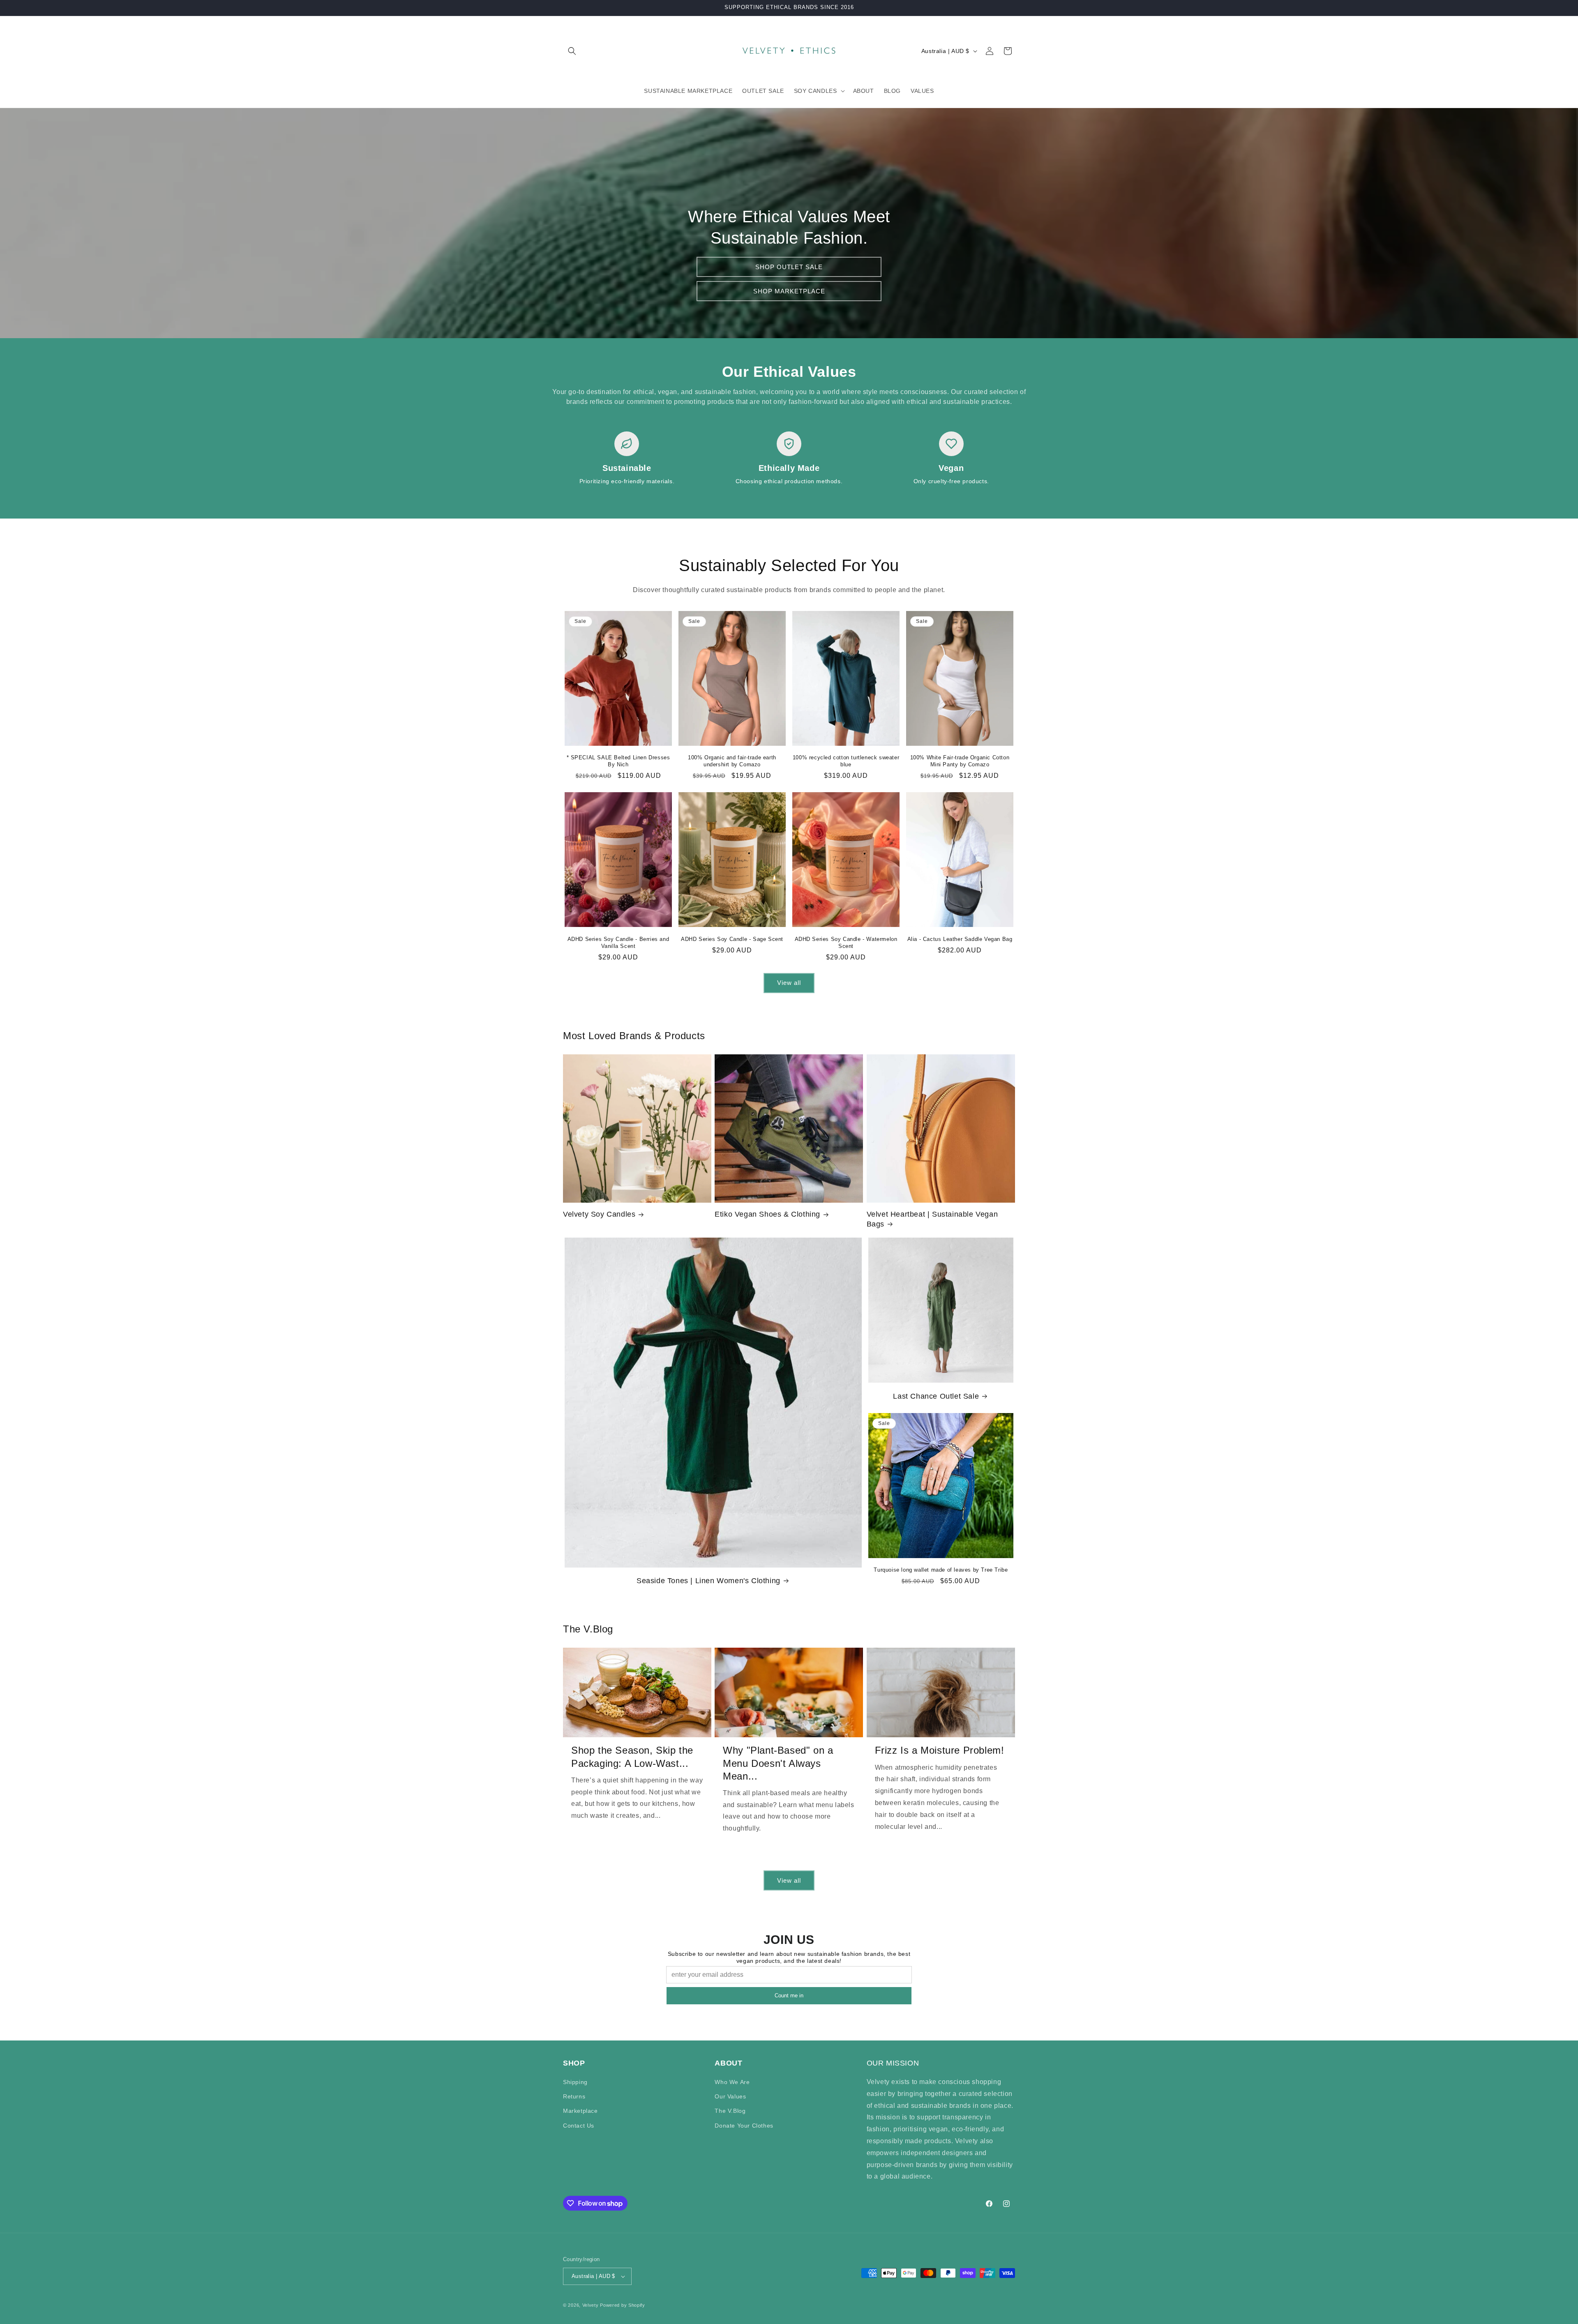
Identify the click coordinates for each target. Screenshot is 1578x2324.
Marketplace (580, 2111)
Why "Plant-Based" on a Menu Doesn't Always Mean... (778, 1763)
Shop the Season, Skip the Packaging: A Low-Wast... (632, 1757)
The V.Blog (730, 2111)
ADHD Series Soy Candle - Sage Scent (732, 939)
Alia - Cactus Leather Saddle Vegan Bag (960, 939)
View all (789, 983)
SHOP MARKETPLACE (789, 291)
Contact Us (579, 2126)
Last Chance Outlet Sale (936, 1396)
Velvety (591, 2305)
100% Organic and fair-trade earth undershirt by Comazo (732, 761)
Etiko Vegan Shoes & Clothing (767, 1214)
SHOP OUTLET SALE (789, 266)
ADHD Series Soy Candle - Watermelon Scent (846, 943)
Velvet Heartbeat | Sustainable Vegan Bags (932, 1219)
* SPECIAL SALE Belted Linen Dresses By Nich (618, 761)
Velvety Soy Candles (599, 1214)
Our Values (730, 2096)
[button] (572, 51)
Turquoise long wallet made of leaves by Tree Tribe (941, 1570)
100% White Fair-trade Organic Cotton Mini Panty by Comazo (960, 761)
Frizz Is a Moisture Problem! (940, 1750)
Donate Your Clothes (744, 2126)
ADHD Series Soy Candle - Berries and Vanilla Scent (618, 943)
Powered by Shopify (623, 2305)
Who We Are (732, 2082)
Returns (574, 2096)
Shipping (575, 2082)
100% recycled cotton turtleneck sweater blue (846, 761)
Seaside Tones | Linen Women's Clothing (708, 1581)
